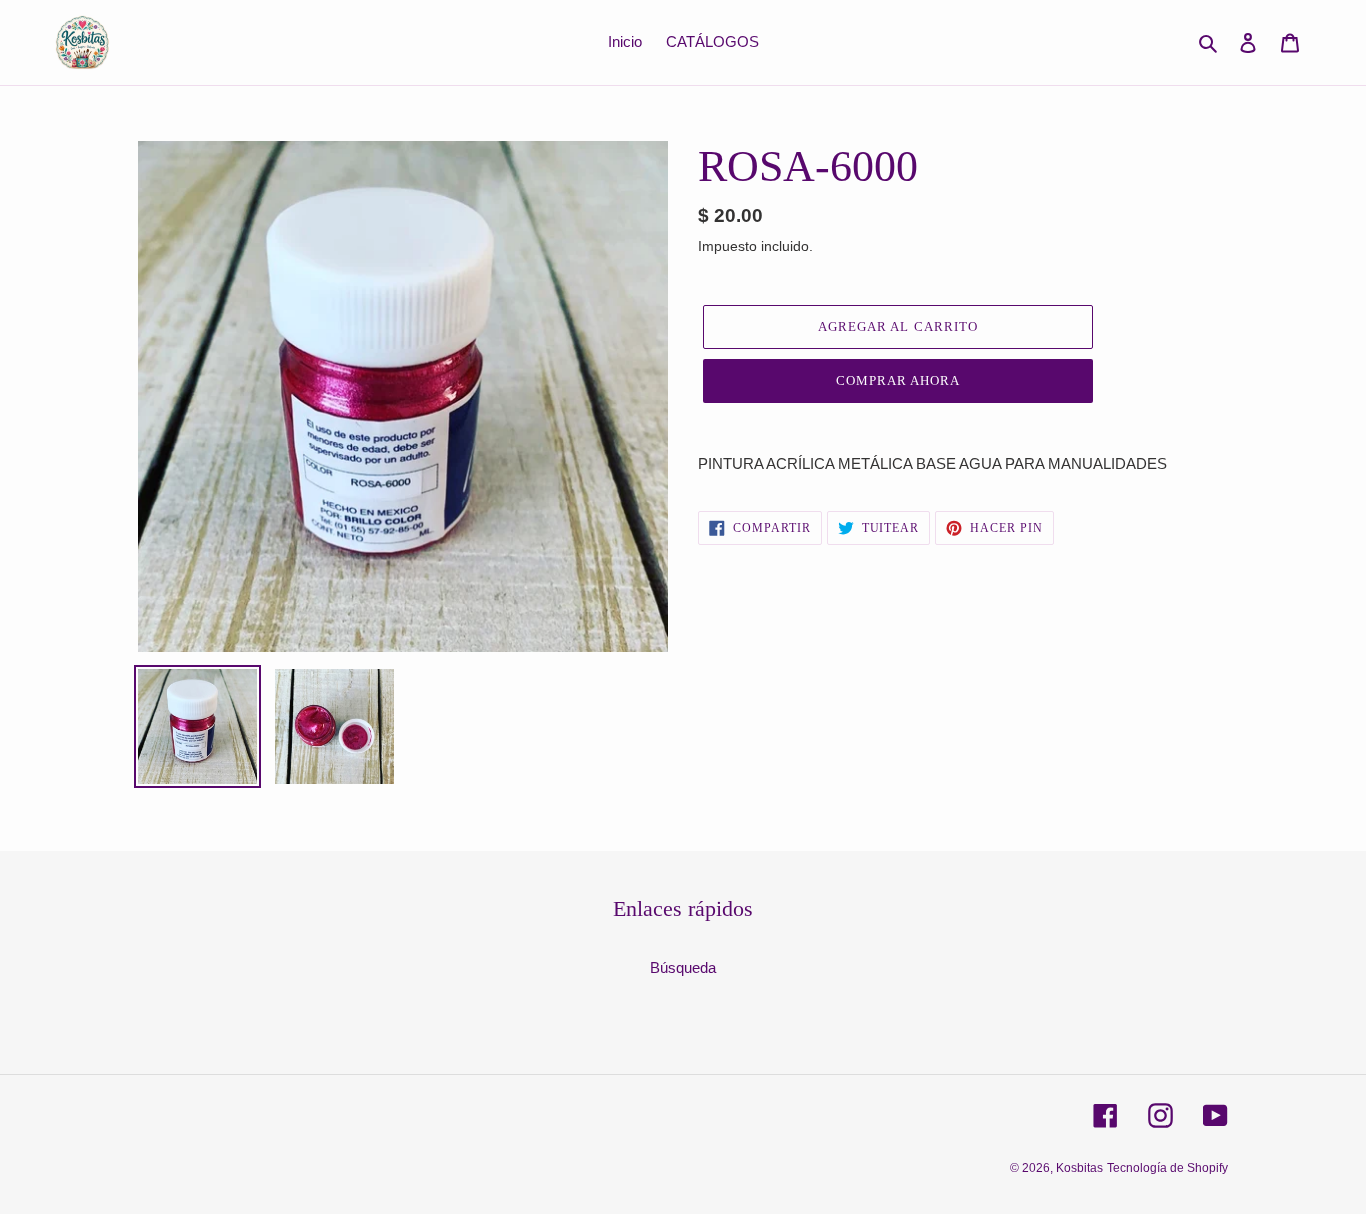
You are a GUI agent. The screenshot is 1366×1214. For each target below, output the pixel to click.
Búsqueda (683, 967)
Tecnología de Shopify (1167, 1168)
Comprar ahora (898, 380)
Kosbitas (1079, 1168)
